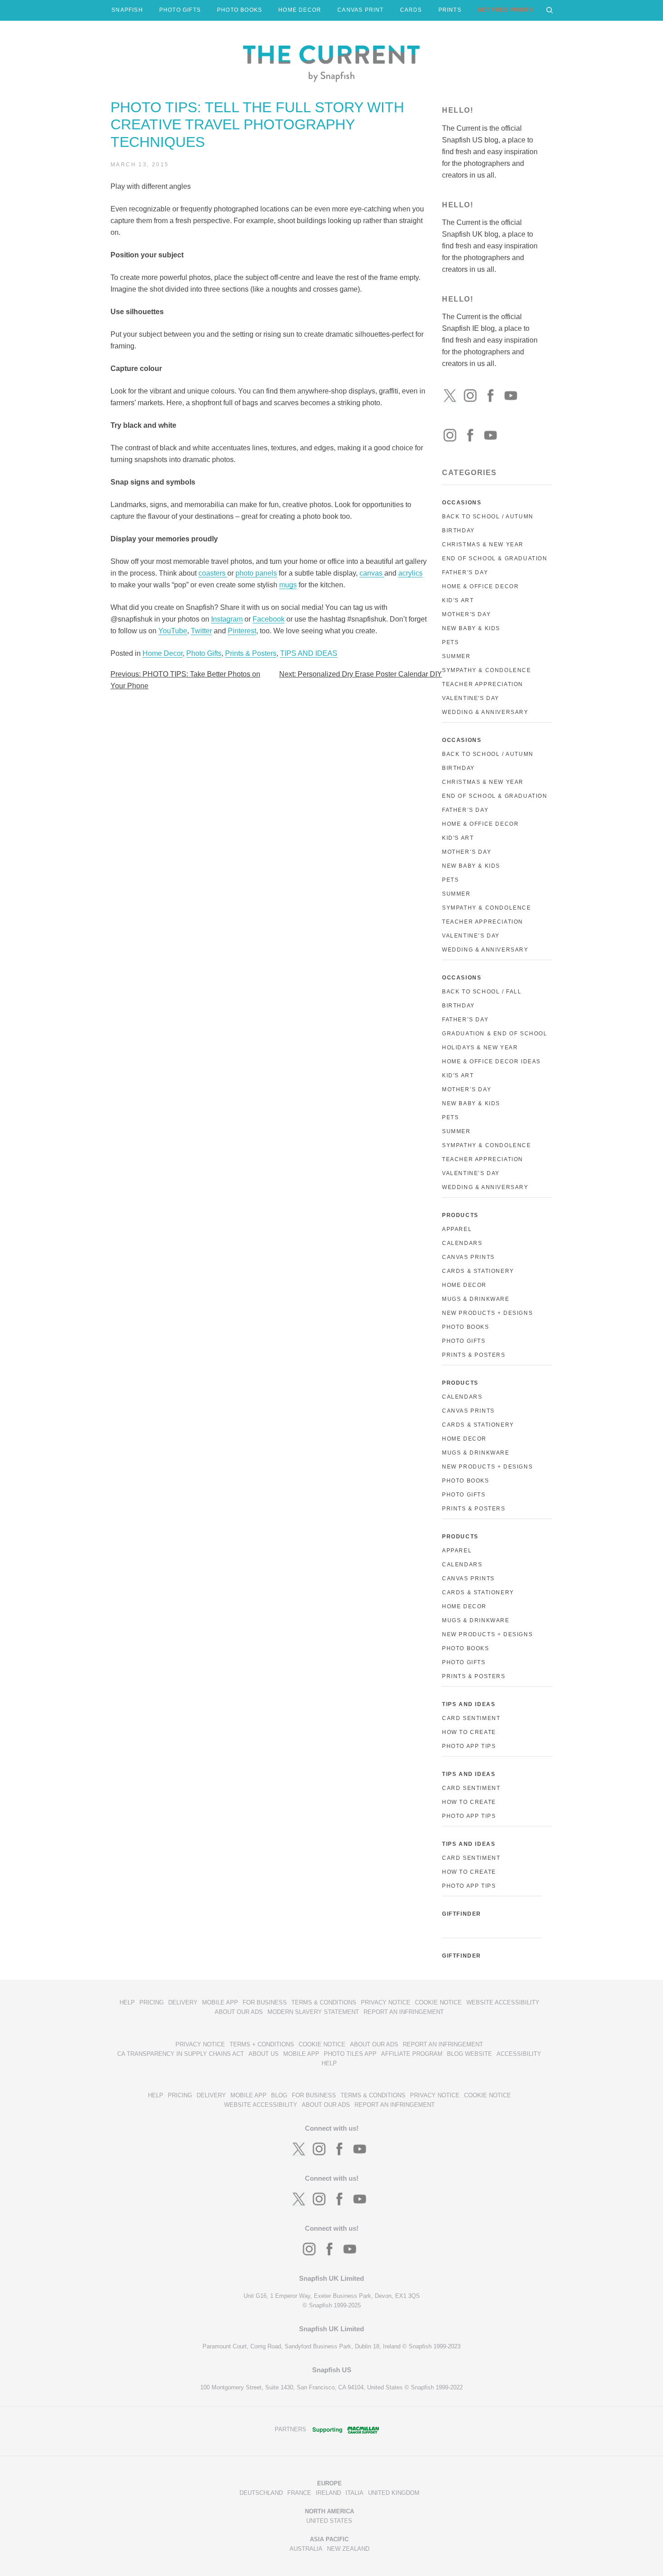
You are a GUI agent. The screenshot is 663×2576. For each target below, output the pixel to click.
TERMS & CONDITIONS (324, 2002)
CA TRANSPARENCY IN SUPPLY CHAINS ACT (181, 2054)
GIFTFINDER (462, 1914)
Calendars (462, 1243)
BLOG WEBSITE (470, 2054)
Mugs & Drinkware (476, 1299)
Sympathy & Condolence (487, 670)
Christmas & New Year (483, 544)
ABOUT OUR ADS (239, 2012)
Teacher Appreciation (483, 684)
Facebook (269, 619)
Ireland (328, 2493)
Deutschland (261, 2493)
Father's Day (465, 572)
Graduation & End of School (495, 1034)
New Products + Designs (487, 1313)
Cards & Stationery (478, 1271)
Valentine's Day (471, 698)
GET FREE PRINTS (506, 10)
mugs (288, 585)
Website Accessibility (503, 2002)
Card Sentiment (471, 1718)
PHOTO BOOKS (239, 10)
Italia (355, 2493)
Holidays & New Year (480, 1048)
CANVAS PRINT (360, 10)
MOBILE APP (220, 2002)
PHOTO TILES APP (350, 2054)
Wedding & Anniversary (485, 712)
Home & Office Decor (480, 586)
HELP (127, 2002)
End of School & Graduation (495, 558)
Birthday (458, 531)
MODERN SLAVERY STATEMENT (313, 2012)
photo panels (256, 573)
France (299, 2493)
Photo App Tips (469, 1746)
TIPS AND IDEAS (309, 653)
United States (329, 2521)
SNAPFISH (127, 10)
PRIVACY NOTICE (386, 2002)
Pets (450, 642)
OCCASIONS (462, 503)
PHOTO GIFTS (180, 10)
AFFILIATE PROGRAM (412, 2054)
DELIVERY (183, 2002)
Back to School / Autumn (488, 517)
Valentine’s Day (471, 936)
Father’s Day (465, 810)
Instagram (227, 619)
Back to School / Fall (482, 992)
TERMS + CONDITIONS (262, 2044)
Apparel (457, 1229)
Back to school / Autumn (488, 754)
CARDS (411, 10)
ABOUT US (264, 2054)
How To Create (469, 1732)
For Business (265, 2002)
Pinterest (242, 631)
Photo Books (466, 1327)
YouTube (173, 631)
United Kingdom (394, 2493)
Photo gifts (464, 1495)
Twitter (201, 631)
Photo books (466, 1481)
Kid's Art (458, 600)
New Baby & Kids (471, 628)
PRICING (152, 2002)
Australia (306, 2549)
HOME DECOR (300, 10)
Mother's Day (466, 614)
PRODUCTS (460, 1215)
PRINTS (450, 10)
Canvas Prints (468, 1257)
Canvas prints (468, 1411)
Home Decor (163, 653)
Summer (456, 656)
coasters (213, 573)
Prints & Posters (251, 653)
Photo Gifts (204, 653)
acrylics (410, 573)
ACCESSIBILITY (519, 2054)
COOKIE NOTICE (438, 2002)
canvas (372, 573)
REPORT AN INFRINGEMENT (404, 2012)
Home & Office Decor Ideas (491, 1062)
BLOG (279, 2095)
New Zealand (348, 2549)
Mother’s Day (467, 852)
